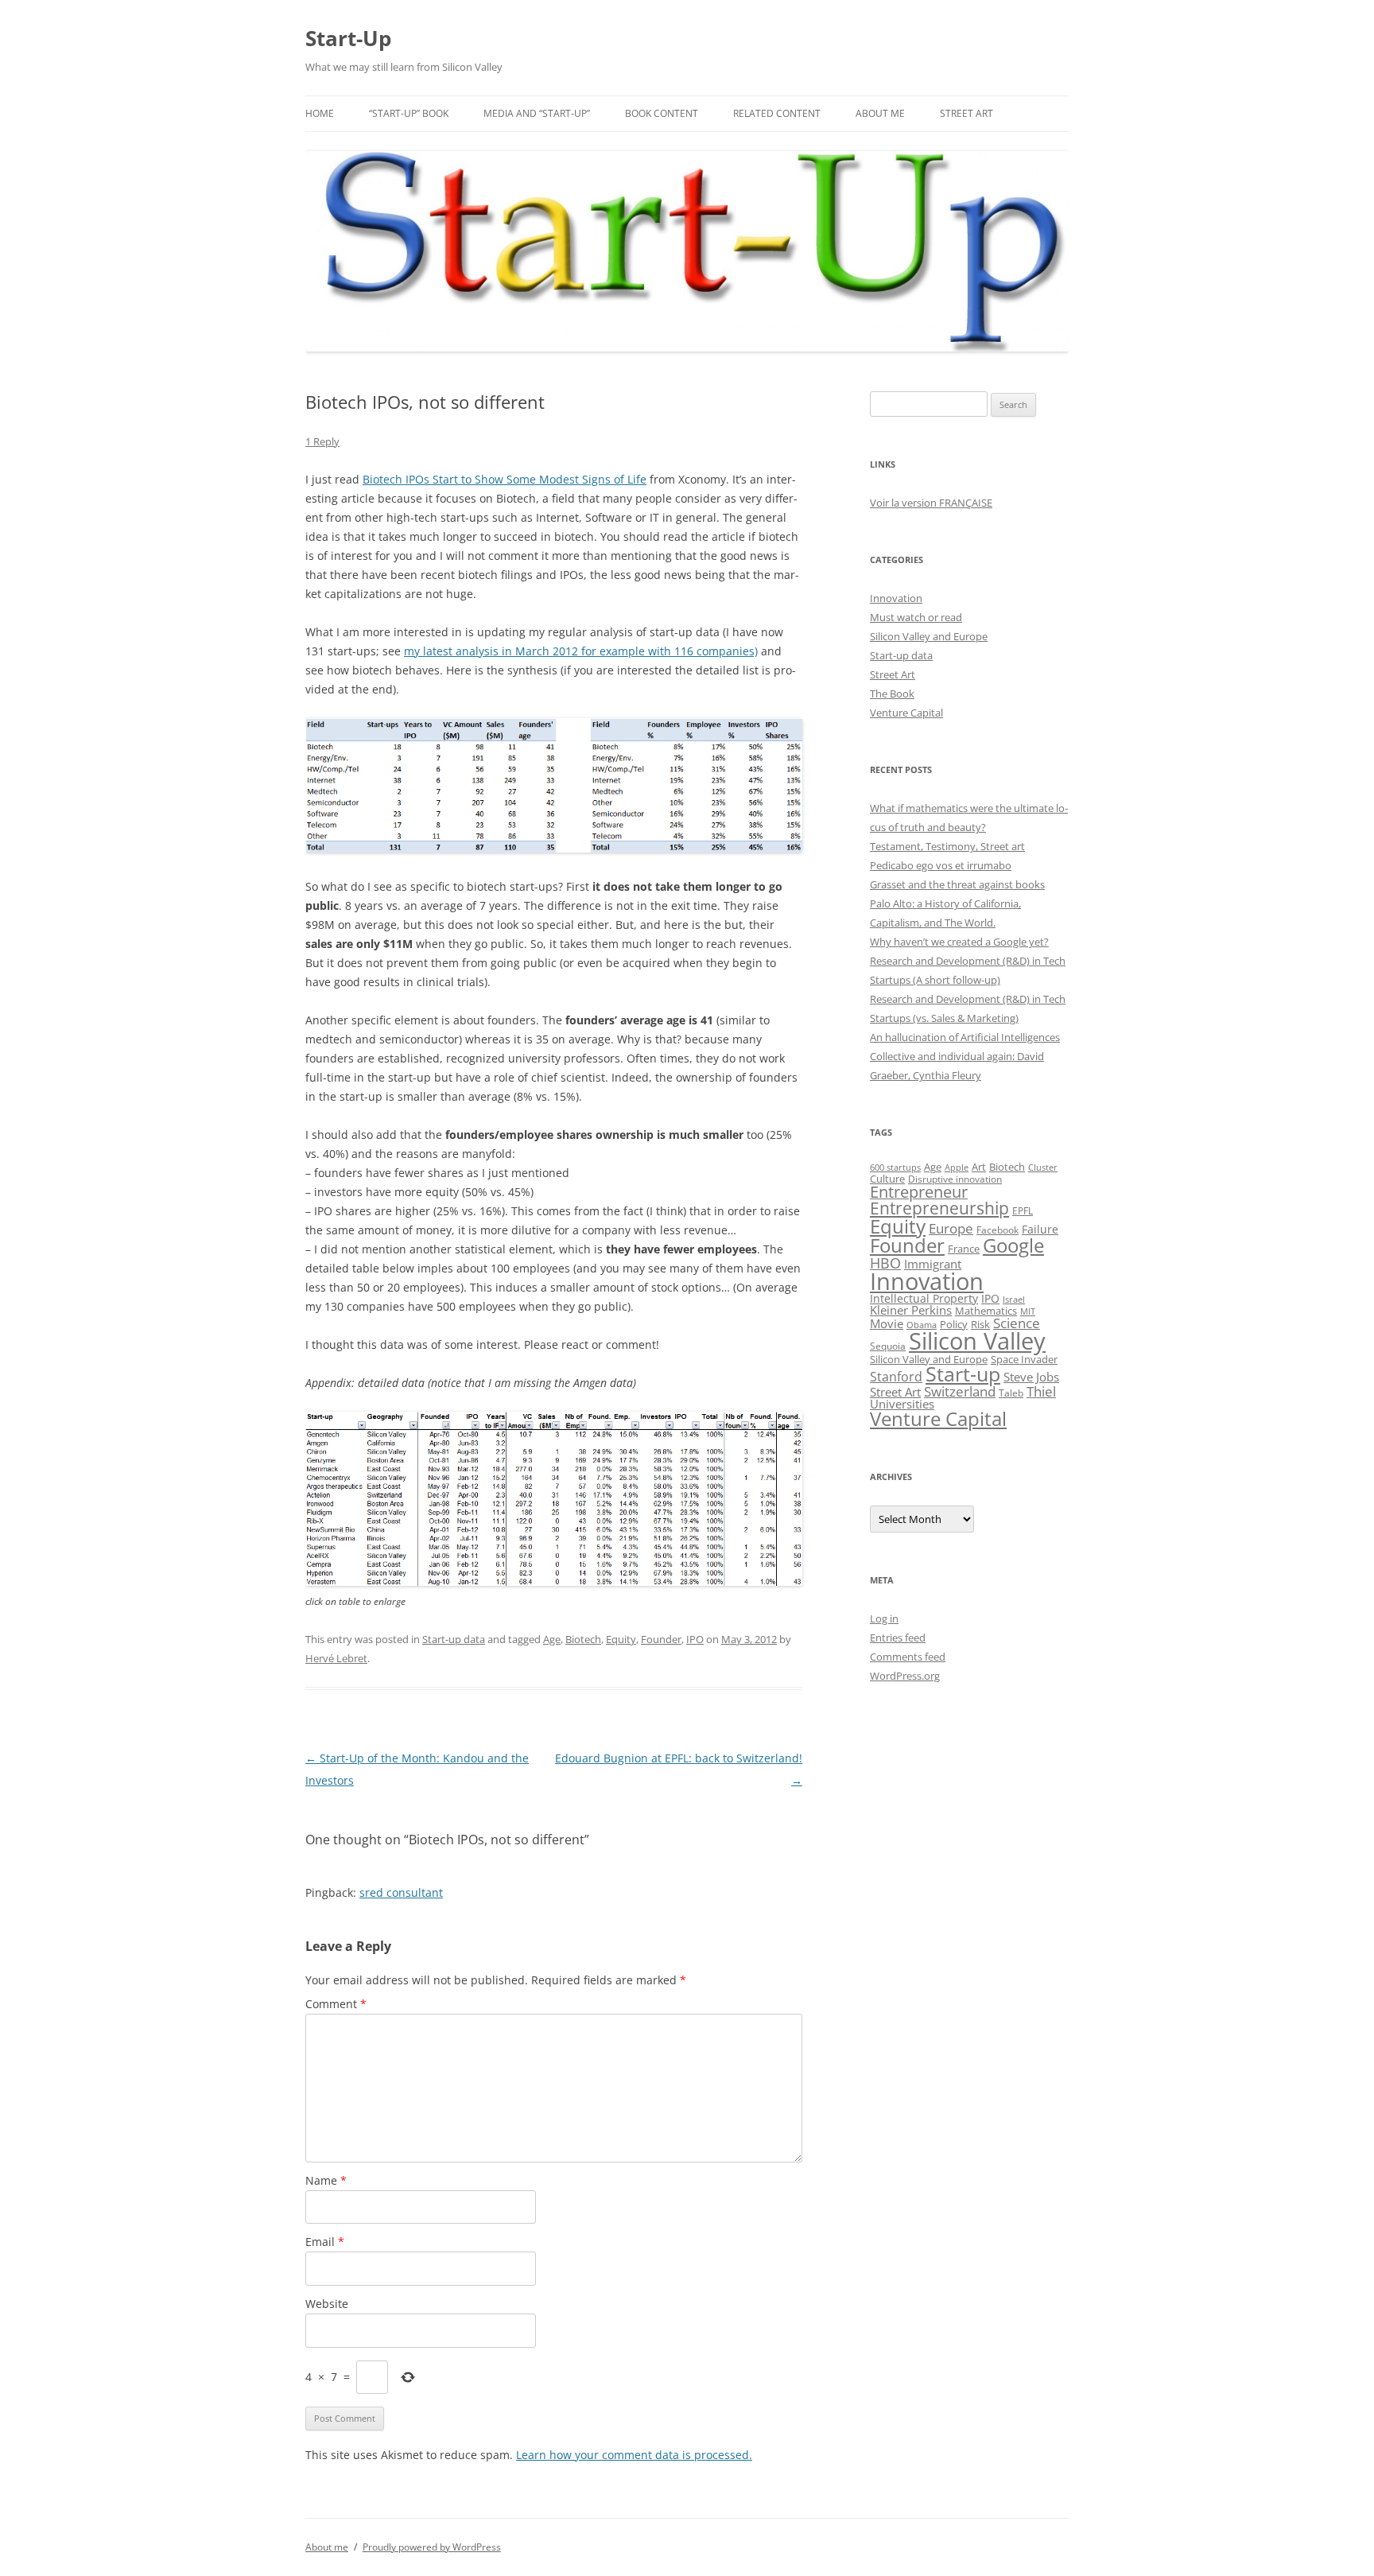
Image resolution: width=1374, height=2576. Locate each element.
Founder (661, 1639)
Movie (887, 1323)
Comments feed (908, 1657)
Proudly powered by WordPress (432, 2547)
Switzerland (960, 1391)
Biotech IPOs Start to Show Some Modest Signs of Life (505, 479)
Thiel (1041, 1391)
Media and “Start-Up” (537, 113)
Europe (951, 1228)
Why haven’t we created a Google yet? (959, 942)
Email (325, 2242)
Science (1017, 1323)
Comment (336, 2004)
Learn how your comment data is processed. (634, 2455)
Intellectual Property (924, 1298)
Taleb (1011, 1393)
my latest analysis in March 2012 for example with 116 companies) (581, 651)
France (964, 1249)
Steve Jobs (1031, 1377)
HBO (885, 1263)
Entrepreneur (919, 1192)
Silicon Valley (977, 1341)
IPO (695, 1639)
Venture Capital (906, 713)
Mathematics (986, 1311)
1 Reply (322, 441)
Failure (1040, 1229)
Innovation (896, 598)
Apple (957, 1167)
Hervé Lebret (336, 1658)
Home (320, 113)
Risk (980, 1325)
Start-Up (348, 38)
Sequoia (888, 1346)
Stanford (896, 1377)
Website (327, 2304)
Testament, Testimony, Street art (947, 846)
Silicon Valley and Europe (929, 636)
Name (326, 2180)
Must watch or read (916, 617)
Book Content (662, 113)
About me (880, 113)
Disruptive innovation (955, 1179)
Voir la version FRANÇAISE (931, 503)
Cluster (1043, 1167)
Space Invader (1024, 1359)
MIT (1028, 1311)
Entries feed (898, 1638)
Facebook (998, 1230)
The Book (892, 694)
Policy (954, 1324)
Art (979, 1167)
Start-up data (454, 1639)
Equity (621, 1639)
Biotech (583, 1639)
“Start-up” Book (409, 113)
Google (1013, 1245)
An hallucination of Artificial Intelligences (965, 1037)
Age (552, 1639)
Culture (887, 1179)
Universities (902, 1404)
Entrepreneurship (939, 1208)
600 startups (895, 1167)
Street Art (966, 113)
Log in (884, 1618)
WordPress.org (905, 1676)
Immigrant (933, 1264)
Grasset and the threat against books (957, 884)
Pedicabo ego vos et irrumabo (941, 865)
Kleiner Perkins (911, 1310)
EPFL (1023, 1211)
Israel (1014, 1300)
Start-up (963, 1374)
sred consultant (401, 1892)
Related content (777, 113)
